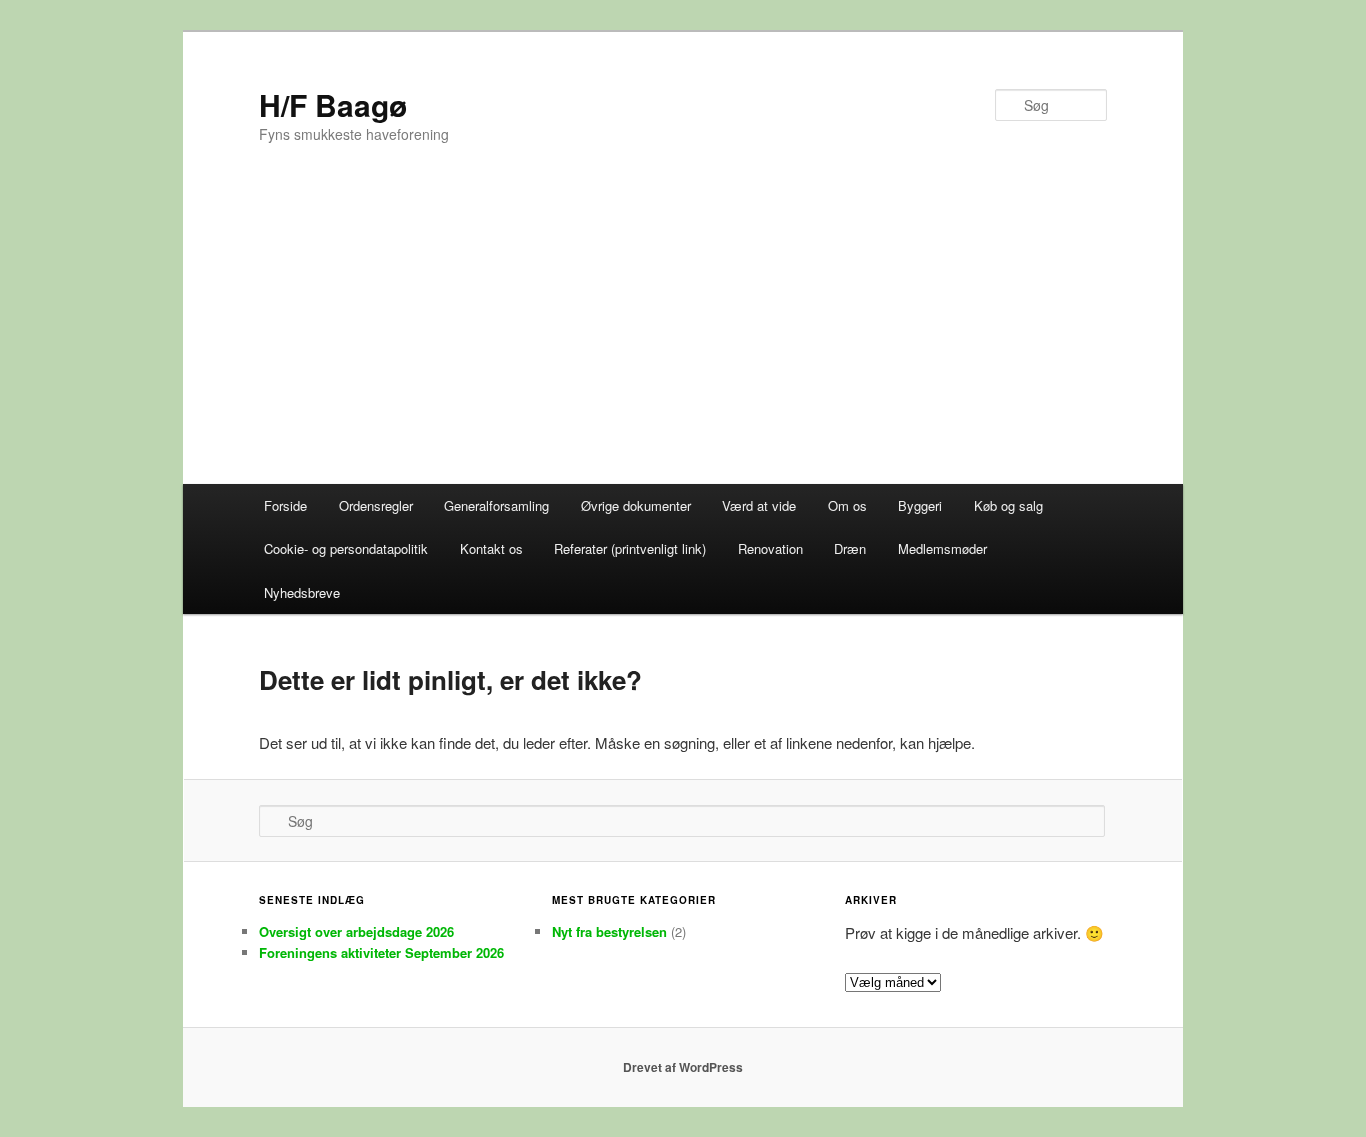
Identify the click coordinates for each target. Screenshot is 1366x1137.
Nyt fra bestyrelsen (609, 931)
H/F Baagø (333, 104)
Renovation (770, 548)
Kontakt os (491, 548)
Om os (847, 505)
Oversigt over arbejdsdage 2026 (356, 931)
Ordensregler (376, 505)
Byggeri (920, 505)
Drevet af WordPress (683, 1067)
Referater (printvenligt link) (630, 548)
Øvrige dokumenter (636, 505)
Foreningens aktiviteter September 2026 (381, 952)
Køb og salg (1008, 505)
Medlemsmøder (942, 548)
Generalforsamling (496, 505)
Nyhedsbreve (302, 592)
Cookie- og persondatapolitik (346, 548)
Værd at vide (759, 505)
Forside (285, 505)
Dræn (850, 548)
